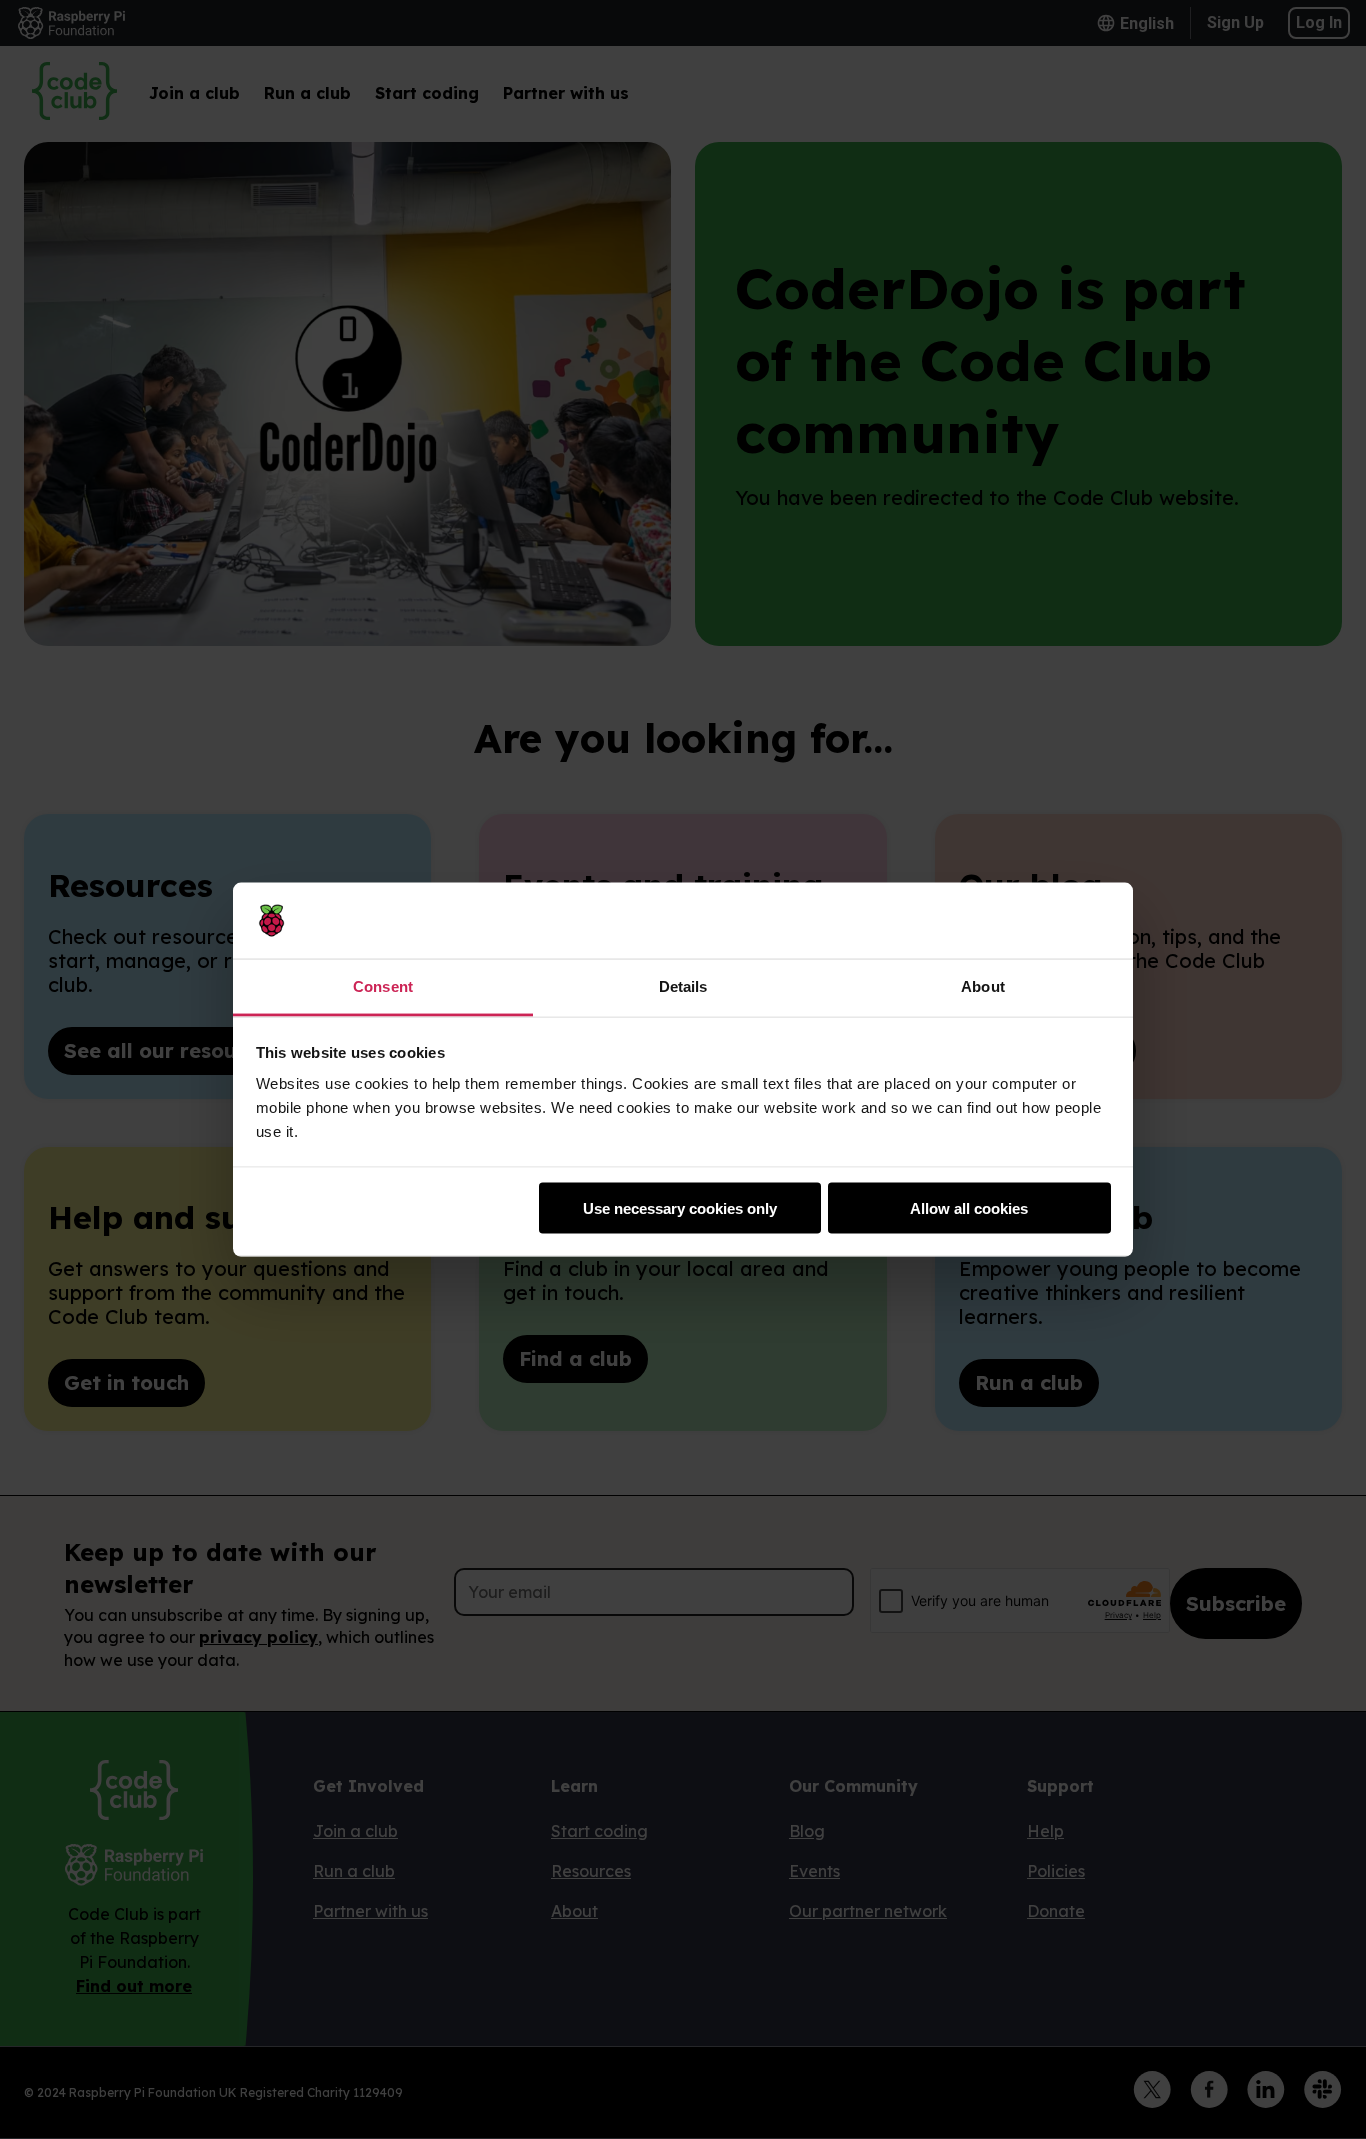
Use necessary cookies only (680, 1207)
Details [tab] (683, 986)
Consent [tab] (383, 986)
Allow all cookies (969, 1207)
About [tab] (983, 986)
